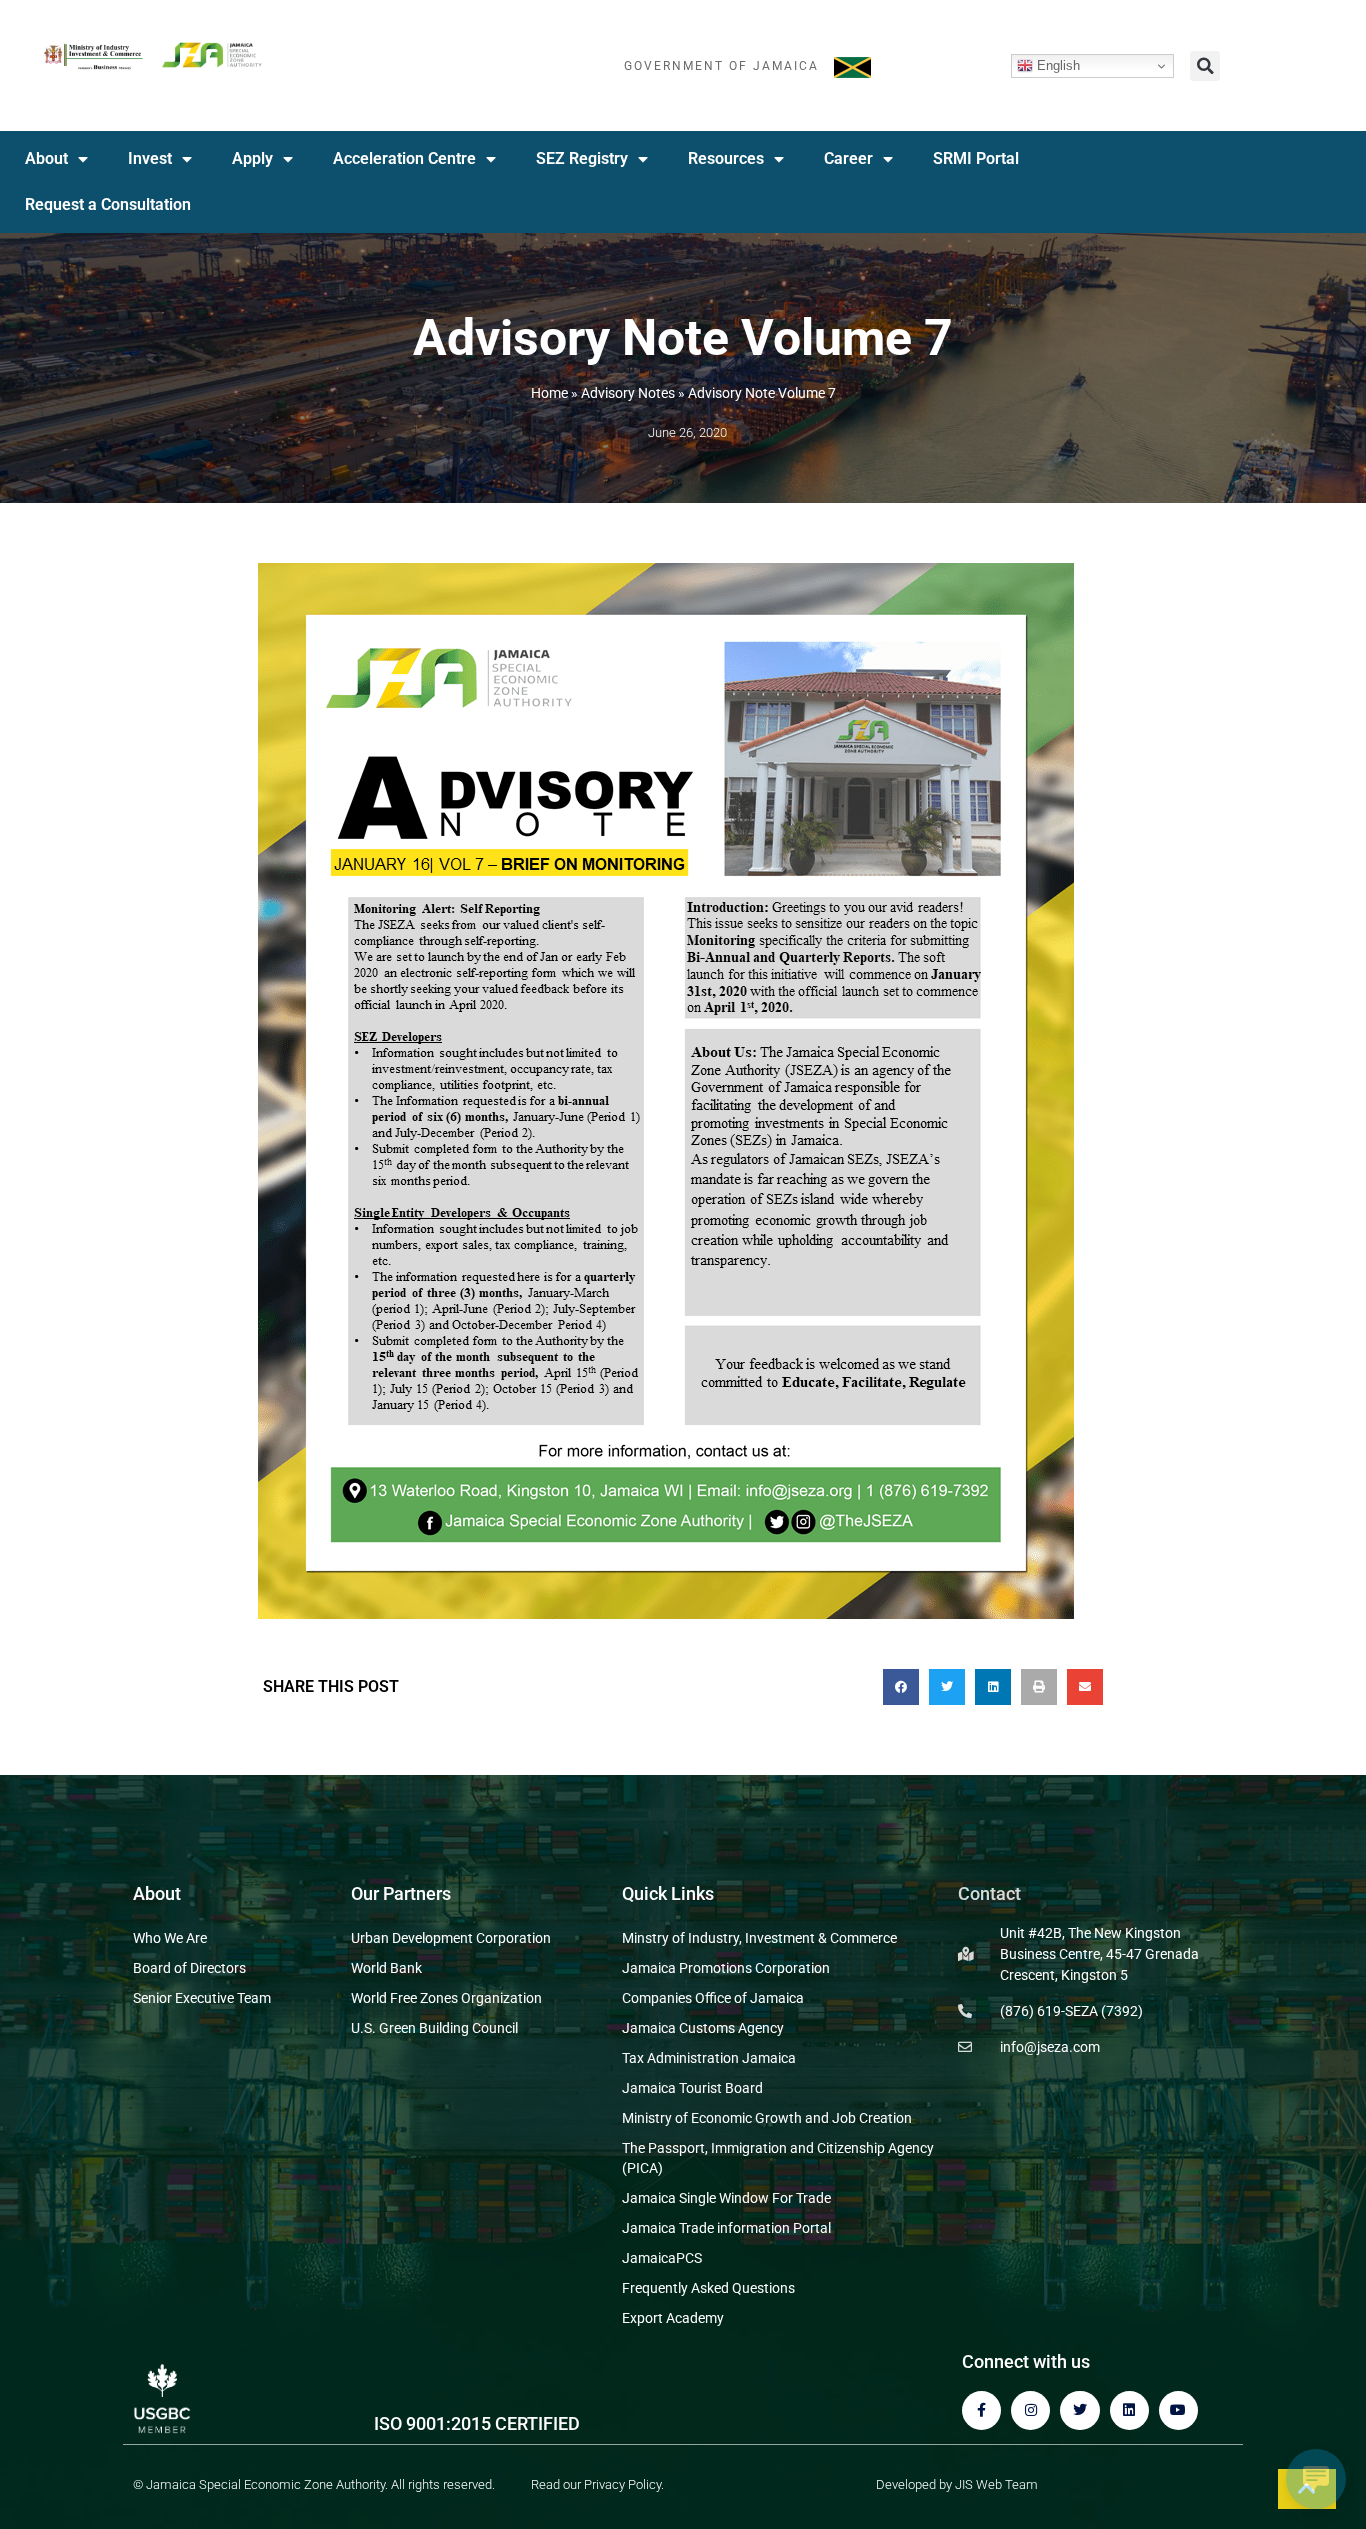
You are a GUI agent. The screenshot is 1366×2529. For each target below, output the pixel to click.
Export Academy (673, 2318)
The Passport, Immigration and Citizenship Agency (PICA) (778, 2158)
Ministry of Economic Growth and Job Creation (767, 2118)
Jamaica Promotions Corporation (726, 1968)
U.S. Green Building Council (434, 2028)
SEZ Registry (582, 158)
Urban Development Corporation (451, 1938)
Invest (150, 158)
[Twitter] (1079, 2410)
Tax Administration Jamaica (709, 2058)
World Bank (386, 1968)
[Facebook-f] (981, 2410)
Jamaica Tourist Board (692, 2088)
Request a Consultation (108, 204)
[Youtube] (1178, 2410)
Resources (726, 158)
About (46, 158)
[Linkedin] (1129, 2410)
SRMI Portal (976, 158)
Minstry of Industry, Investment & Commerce (759, 1938)
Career (848, 158)
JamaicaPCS (662, 2258)
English (1056, 65)
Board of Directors (189, 1968)
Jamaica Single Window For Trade (726, 2198)
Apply (252, 158)
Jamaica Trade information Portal (726, 2228)
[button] (1205, 66)
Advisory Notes (628, 393)
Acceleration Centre (404, 158)
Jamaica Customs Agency (703, 2028)
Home (549, 393)
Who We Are (170, 1938)
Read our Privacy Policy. (597, 2484)
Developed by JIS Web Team (957, 2484)
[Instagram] (1030, 2410)
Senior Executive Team (202, 1998)
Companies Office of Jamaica (713, 1998)
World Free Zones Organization (446, 1998)
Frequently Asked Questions (708, 2288)
